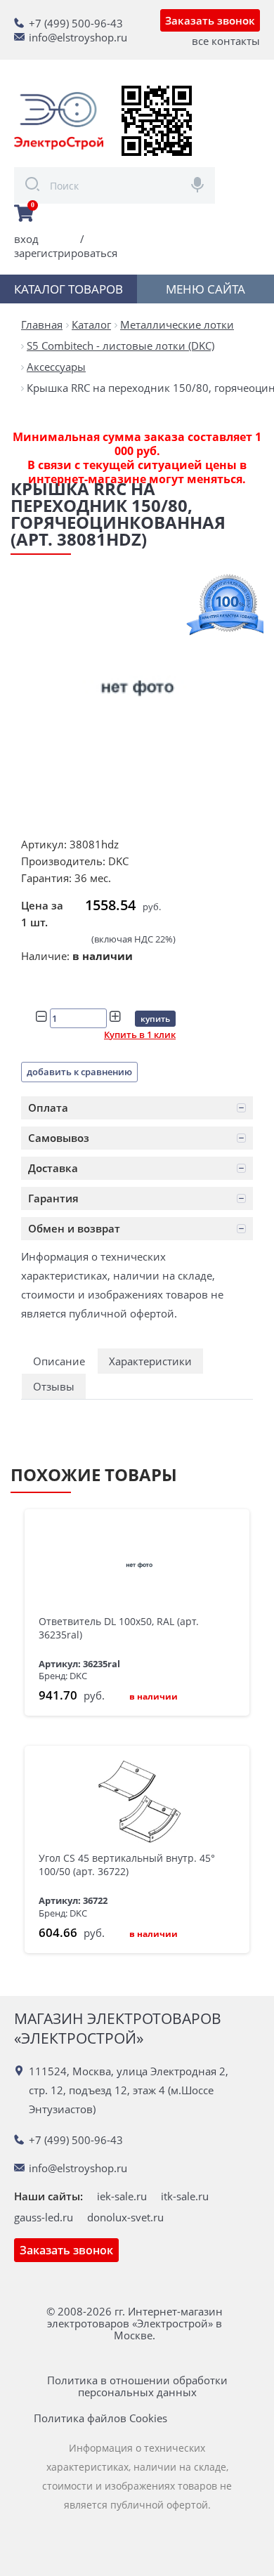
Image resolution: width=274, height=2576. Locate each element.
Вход (26, 239)
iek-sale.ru (122, 2196)
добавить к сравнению (79, 1072)
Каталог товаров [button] (68, 289)
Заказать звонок (210, 20)
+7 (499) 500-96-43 (76, 23)
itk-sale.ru (185, 2196)
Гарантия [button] (53, 1198)
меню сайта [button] (205, 289)
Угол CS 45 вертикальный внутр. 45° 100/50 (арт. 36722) (127, 1865)
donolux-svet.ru (125, 2217)
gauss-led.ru (44, 2217)
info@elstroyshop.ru (78, 37)
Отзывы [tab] (54, 1386)
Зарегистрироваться (66, 253)
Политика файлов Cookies (100, 2418)
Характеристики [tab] (150, 1361)
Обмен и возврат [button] (74, 1228)
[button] (137, 1108)
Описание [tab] (59, 1361)
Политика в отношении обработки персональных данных (137, 2386)
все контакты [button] (226, 41)
